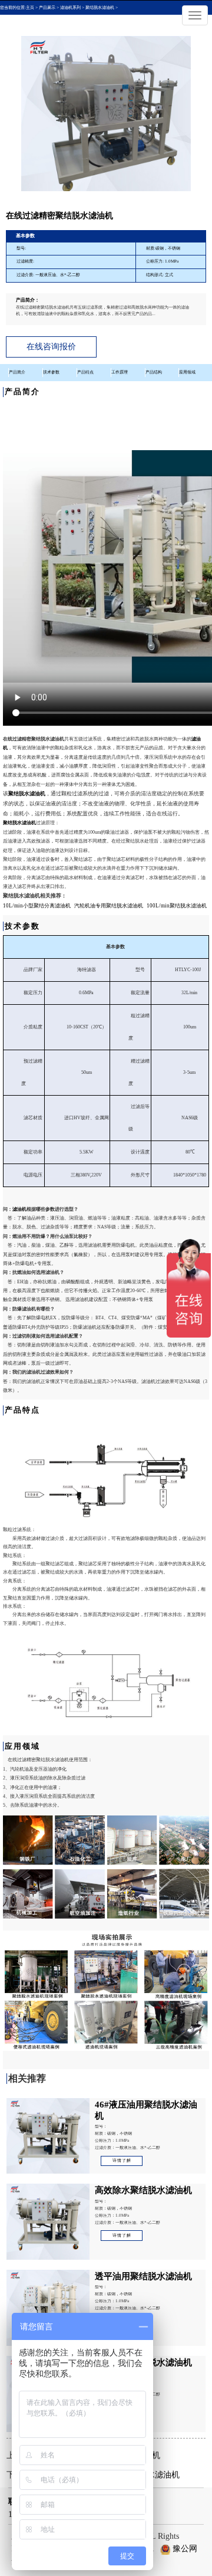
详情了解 (122, 2161)
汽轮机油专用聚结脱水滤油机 (109, 906)
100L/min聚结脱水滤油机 (177, 906)
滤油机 (19, 1209)
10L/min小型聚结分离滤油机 (37, 906)
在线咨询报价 (51, 347)
